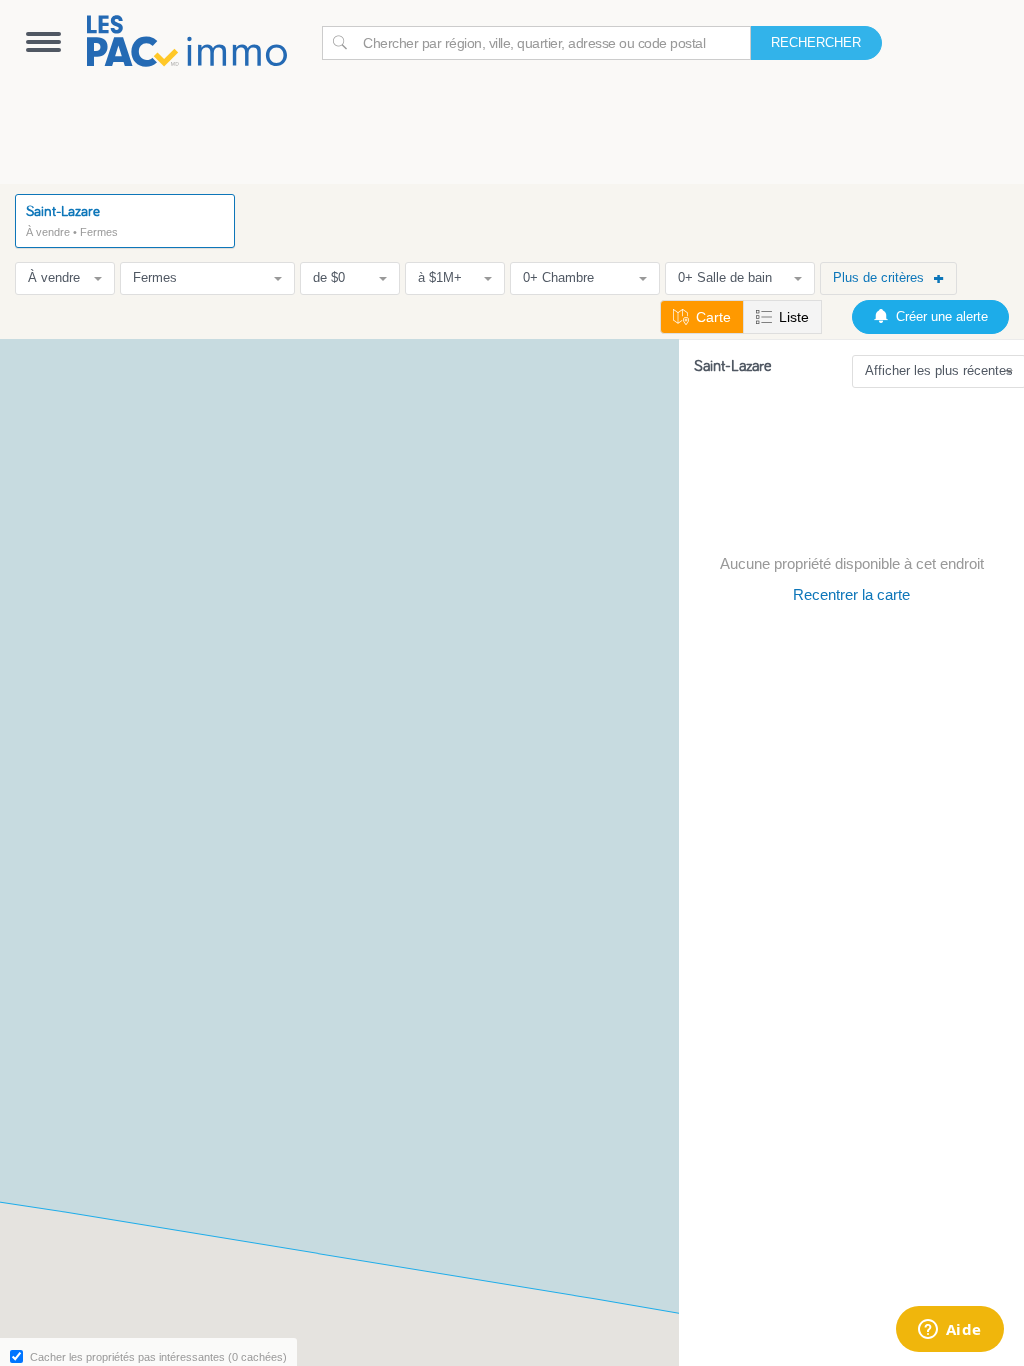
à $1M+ (440, 277)
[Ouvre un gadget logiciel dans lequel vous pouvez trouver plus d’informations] (949, 1331)
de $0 (329, 277)
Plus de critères (878, 277)
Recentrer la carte (851, 594)
